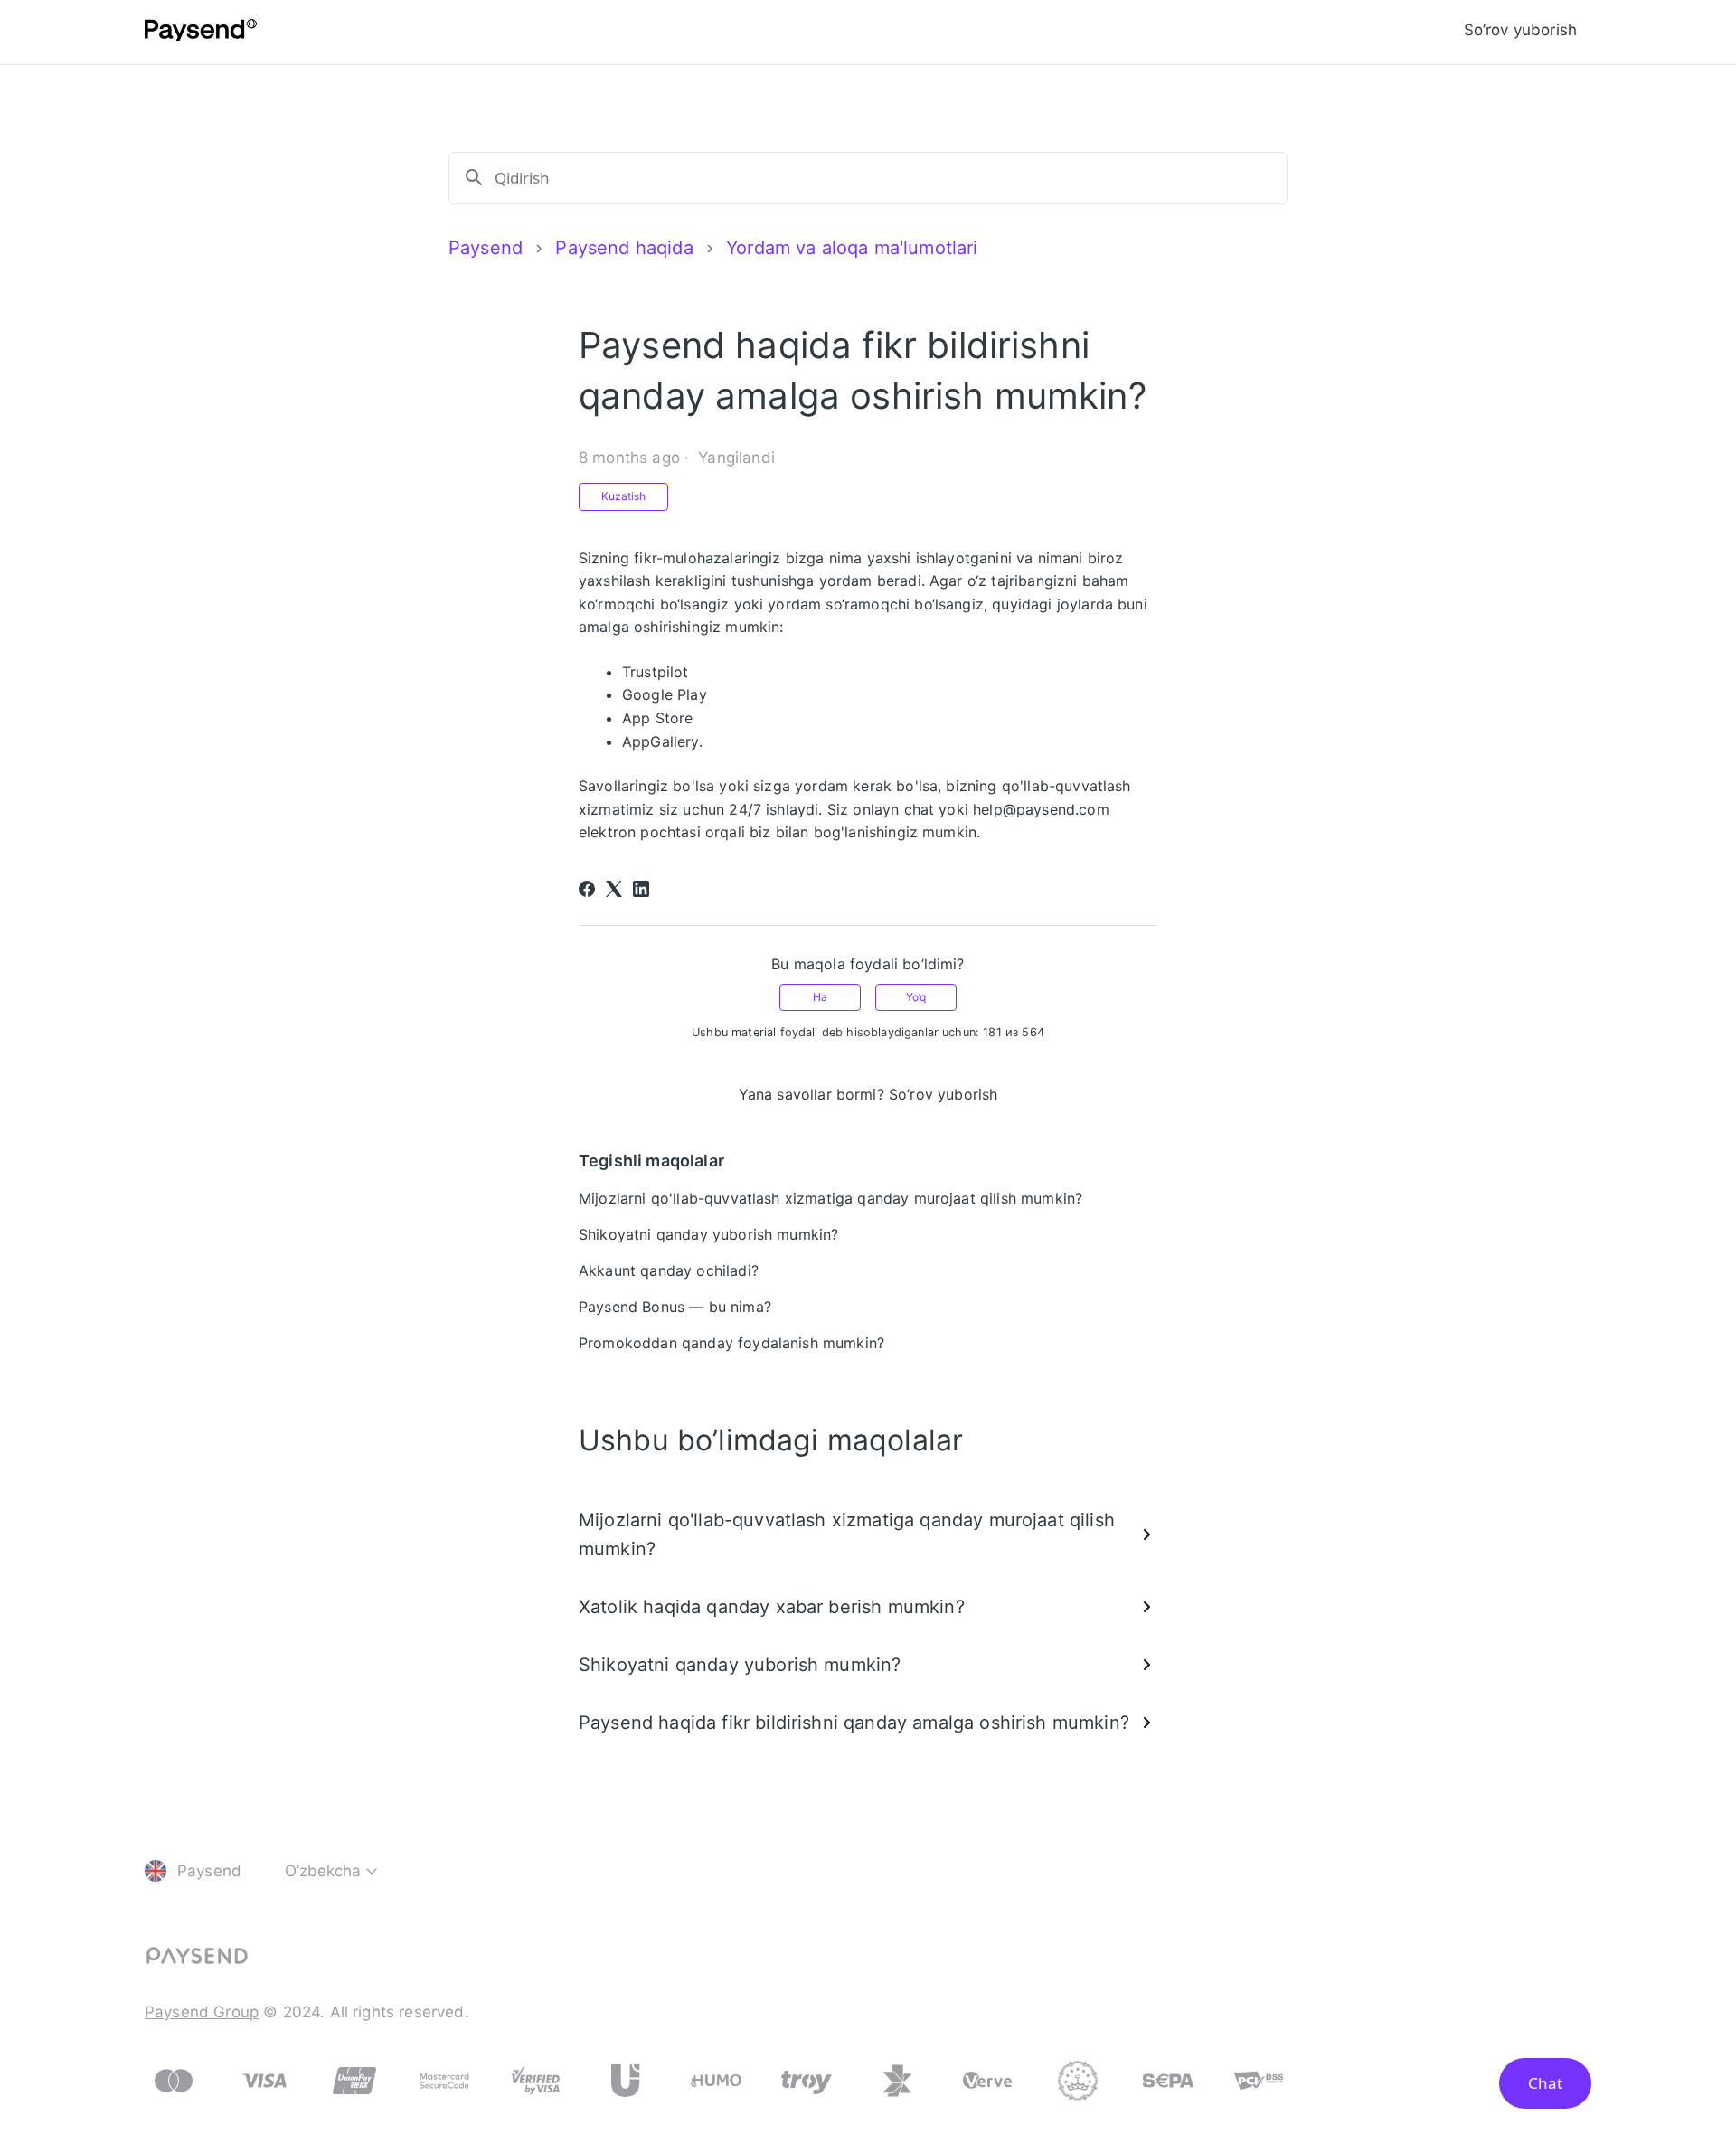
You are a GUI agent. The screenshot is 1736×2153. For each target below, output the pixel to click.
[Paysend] (201, 33)
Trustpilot (656, 672)
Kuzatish (623, 496)
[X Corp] (614, 889)
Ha (820, 997)
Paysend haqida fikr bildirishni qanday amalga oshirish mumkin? (854, 1723)
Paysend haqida (624, 248)
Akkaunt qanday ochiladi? (669, 1270)
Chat (1545, 2083)
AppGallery (660, 741)
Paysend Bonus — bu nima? (675, 1307)
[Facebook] (587, 889)
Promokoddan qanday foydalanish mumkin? (731, 1343)
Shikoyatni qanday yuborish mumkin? (708, 1234)
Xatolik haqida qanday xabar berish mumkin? (772, 1607)
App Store (657, 718)
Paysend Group (202, 2012)
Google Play (665, 694)
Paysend (486, 248)
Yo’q (916, 997)
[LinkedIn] (641, 889)
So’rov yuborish (1520, 30)
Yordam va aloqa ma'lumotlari (852, 248)
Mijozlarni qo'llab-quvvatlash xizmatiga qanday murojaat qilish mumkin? (830, 1198)
